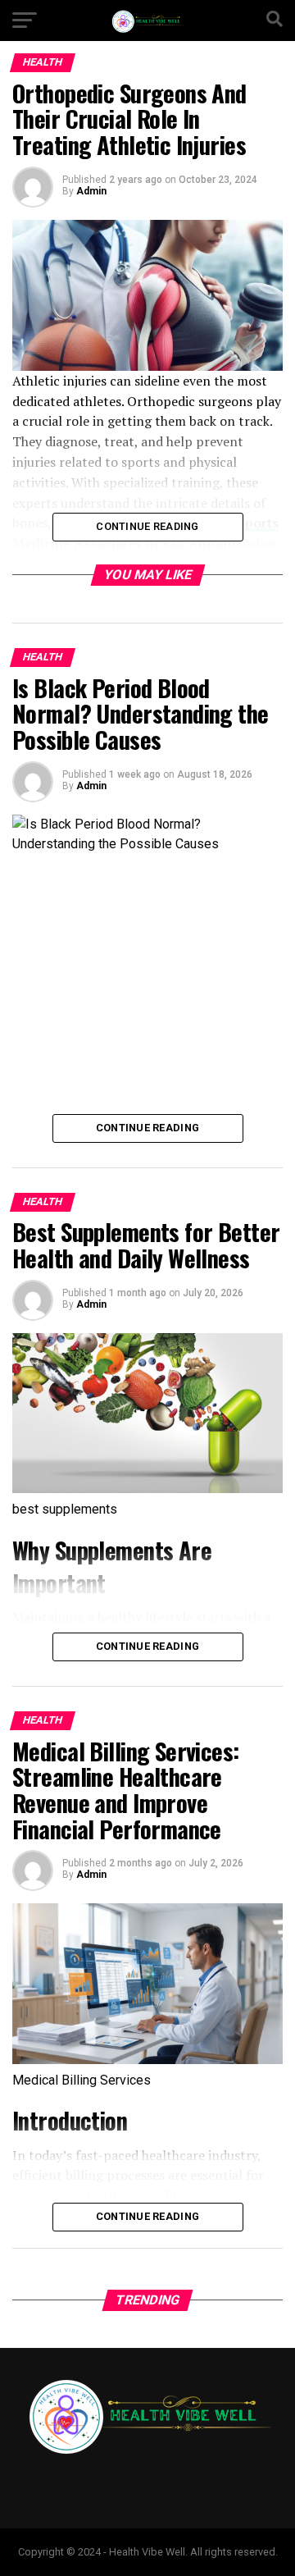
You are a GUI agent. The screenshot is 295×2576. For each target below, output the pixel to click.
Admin (91, 191)
